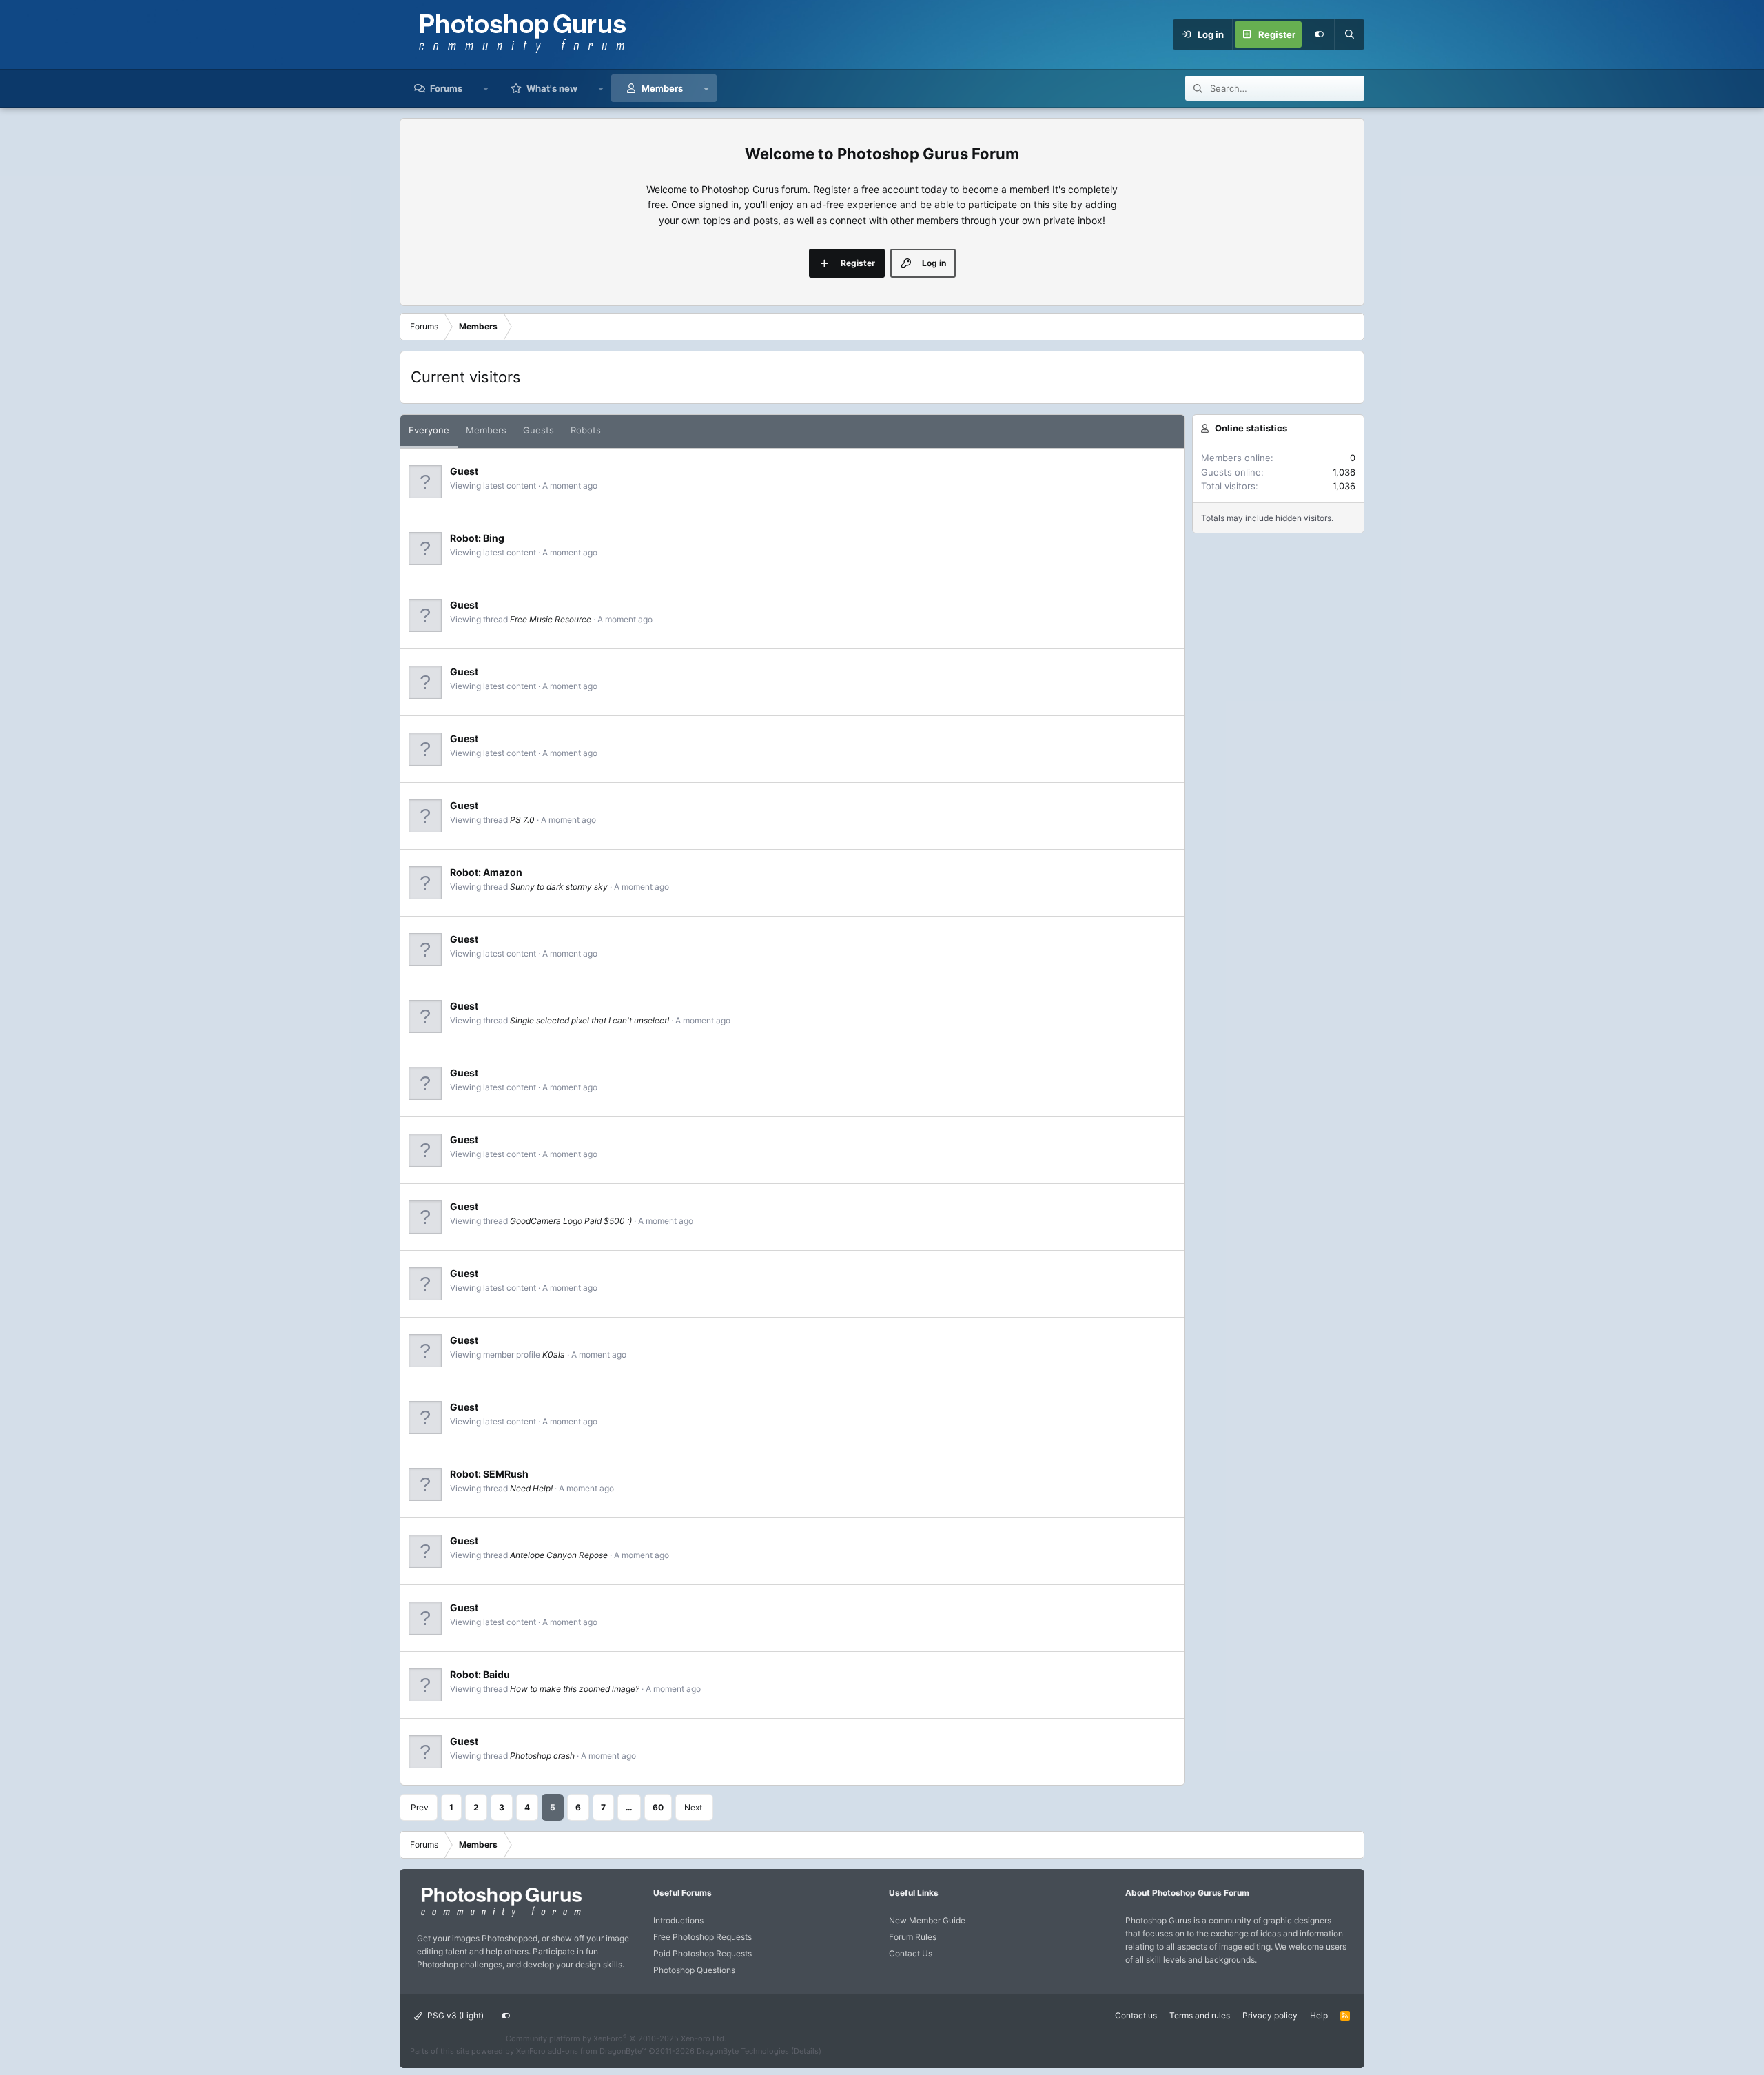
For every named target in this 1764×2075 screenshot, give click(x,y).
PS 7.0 (522, 820)
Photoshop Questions (694, 1970)
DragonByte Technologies (743, 2051)
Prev (420, 1807)
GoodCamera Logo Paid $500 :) (571, 1221)
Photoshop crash (542, 1756)
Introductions (678, 1920)
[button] (486, 88)
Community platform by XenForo (616, 2038)
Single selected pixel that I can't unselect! (589, 1020)
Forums (446, 88)
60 (658, 1807)
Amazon (503, 872)
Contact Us (911, 1953)
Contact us (1136, 2015)
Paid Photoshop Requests (702, 1953)
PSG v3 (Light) (454, 2015)
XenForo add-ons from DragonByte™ (581, 2051)
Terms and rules (1200, 2015)
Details (806, 2051)
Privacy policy (1270, 2015)
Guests (539, 430)
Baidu (496, 1674)
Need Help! (531, 1488)
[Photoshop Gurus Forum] (500, 1916)
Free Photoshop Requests (702, 1937)
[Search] (1349, 34)
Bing (494, 538)
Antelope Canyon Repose (559, 1555)
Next (693, 1807)
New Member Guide (927, 1920)
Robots (586, 430)
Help (1319, 2015)
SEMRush (506, 1474)
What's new (552, 88)
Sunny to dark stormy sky (559, 887)
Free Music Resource (551, 619)
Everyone (429, 430)
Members (662, 88)
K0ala (554, 1355)
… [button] (629, 1807)
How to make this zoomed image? (575, 1689)
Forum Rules (913, 1937)
